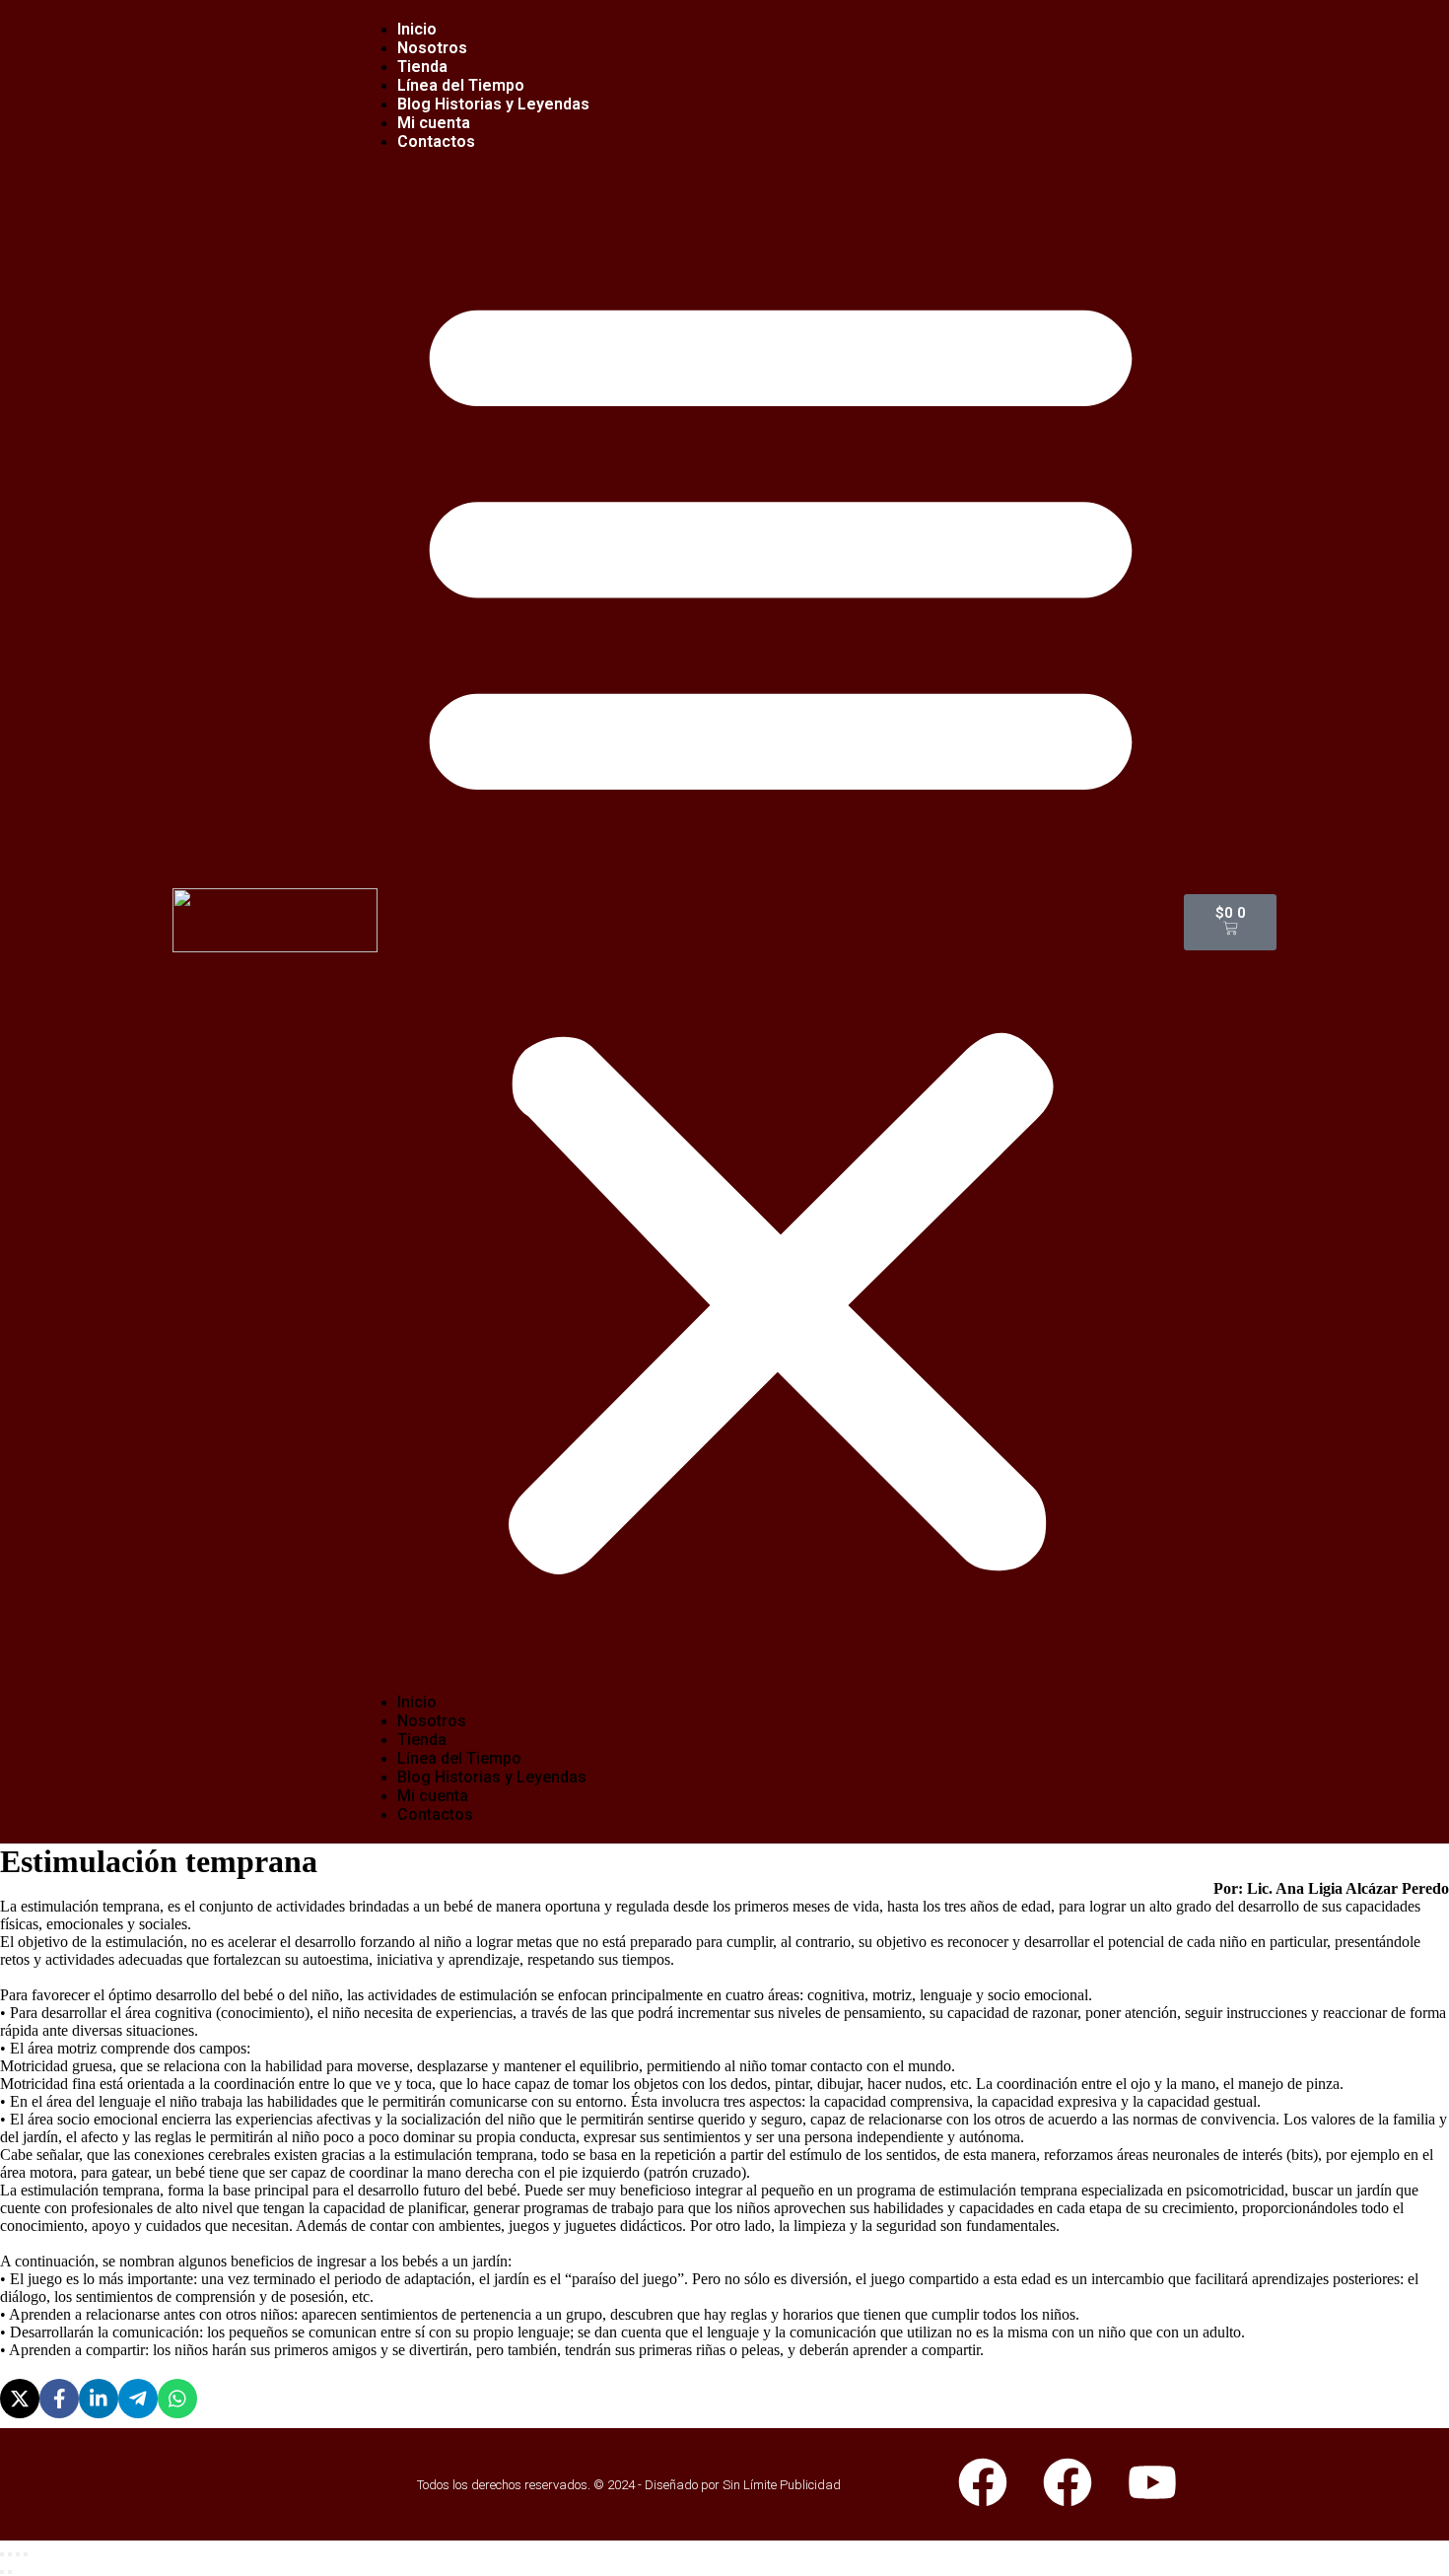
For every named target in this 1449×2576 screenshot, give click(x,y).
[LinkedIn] (99, 2399)
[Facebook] (59, 2399)
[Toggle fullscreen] (18, 2554)
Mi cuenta (433, 1796)
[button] (781, 922)
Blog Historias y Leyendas (493, 104)
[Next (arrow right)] (10, 2572)
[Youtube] (1152, 2482)
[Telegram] (138, 2399)
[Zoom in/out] (26, 2554)
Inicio (417, 1702)
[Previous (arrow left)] (2, 2572)
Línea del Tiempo (459, 1758)
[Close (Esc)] (2, 2554)
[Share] (10, 2554)
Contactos (436, 141)
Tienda (422, 1740)
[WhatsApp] (177, 2399)
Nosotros (432, 1721)
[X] (20, 2399)
